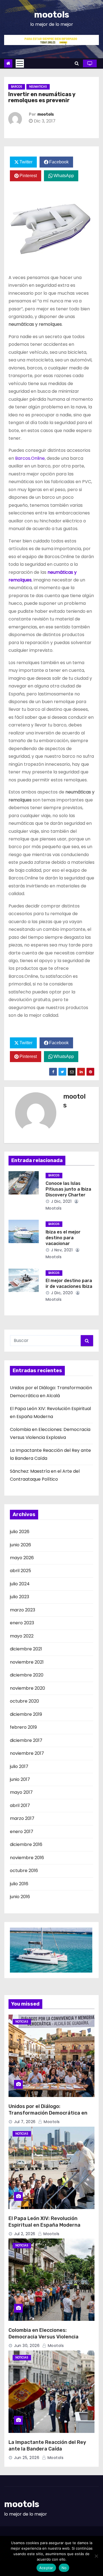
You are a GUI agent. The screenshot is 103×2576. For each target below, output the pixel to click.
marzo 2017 (22, 1818)
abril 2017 (20, 1805)
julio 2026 (20, 1532)
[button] (77, 63)
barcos (17, 87)
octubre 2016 (24, 1871)
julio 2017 (19, 1766)
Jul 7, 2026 (25, 2122)
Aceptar (46, 2568)
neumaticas (38, 87)
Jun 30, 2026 (27, 2346)
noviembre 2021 (27, 1662)
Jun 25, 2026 (27, 2458)
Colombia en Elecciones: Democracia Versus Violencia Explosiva (44, 2337)
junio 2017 (20, 1779)
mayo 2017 (21, 1792)
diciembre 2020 (27, 1675)
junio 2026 (20, 1545)
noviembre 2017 (27, 1753)
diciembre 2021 (26, 1649)
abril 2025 (20, 1571)
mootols (52, 15)
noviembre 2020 (27, 1688)
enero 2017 (22, 1832)
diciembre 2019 (26, 1714)
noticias (22, 2022)
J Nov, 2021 (61, 1250)
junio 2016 (20, 1897)
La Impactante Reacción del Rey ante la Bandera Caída (47, 2446)
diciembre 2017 (26, 1740)
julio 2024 (20, 1584)
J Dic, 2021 (61, 1201)
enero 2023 (22, 1623)
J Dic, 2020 (61, 1293)
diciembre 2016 (26, 1844)
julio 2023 (20, 1597)
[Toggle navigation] (20, 63)
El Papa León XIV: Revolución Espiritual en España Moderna (44, 2222)
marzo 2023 (23, 1610)
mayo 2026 (22, 1558)
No (64, 2568)
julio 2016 (19, 1884)
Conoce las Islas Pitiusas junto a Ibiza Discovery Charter (68, 1189)
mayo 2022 (22, 1636)
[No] (96, 2556)
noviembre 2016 (27, 1858)
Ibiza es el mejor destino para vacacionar (63, 1238)
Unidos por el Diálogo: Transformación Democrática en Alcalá (48, 2113)
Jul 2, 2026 (25, 2234)
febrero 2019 (23, 1727)
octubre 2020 (24, 1701)
